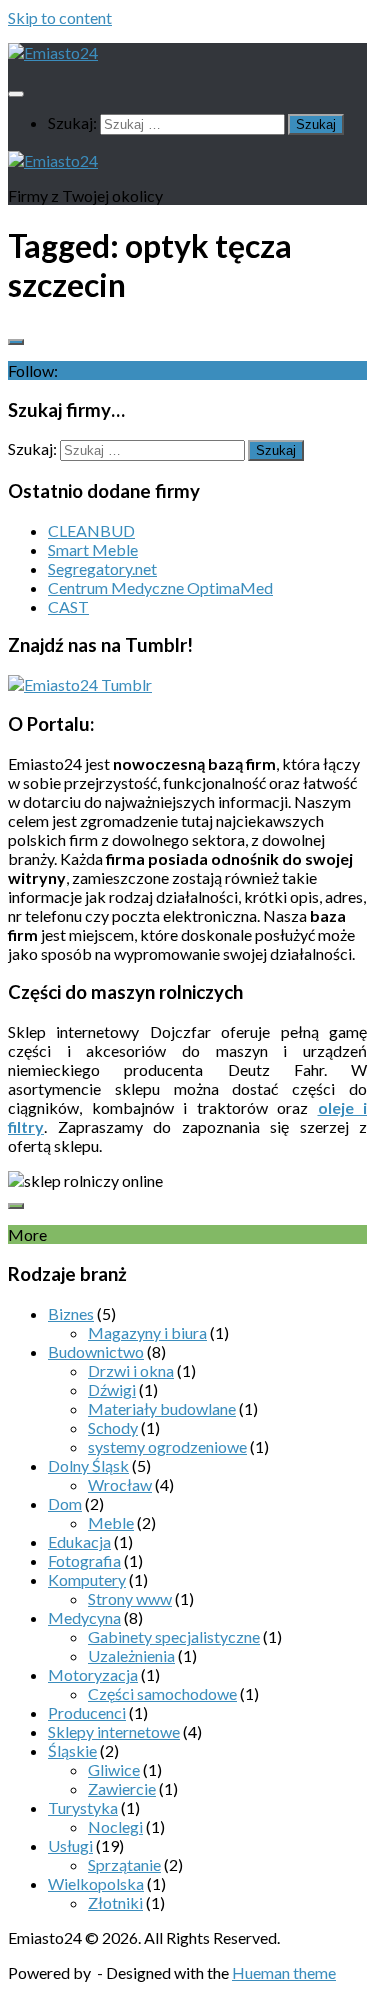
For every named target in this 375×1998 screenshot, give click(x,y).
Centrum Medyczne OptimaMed (160, 587)
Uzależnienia (131, 1655)
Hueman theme (284, 1972)
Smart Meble (93, 549)
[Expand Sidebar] (16, 342)
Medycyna (84, 1617)
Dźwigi (112, 1389)
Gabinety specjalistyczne (174, 1636)
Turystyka (83, 1807)
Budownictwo (96, 1351)
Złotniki (115, 1902)
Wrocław (120, 1484)
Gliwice (114, 1769)
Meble (111, 1522)
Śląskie (72, 1750)
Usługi (70, 1845)
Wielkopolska (96, 1883)
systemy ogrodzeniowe (167, 1446)
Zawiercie (122, 1788)
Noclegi (115, 1826)
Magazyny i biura (147, 1332)
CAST (68, 606)
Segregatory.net (102, 568)
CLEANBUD (91, 530)
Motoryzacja (93, 1674)
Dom (65, 1503)
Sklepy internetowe (114, 1731)
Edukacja (79, 1541)
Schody (113, 1427)
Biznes (71, 1313)
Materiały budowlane (162, 1408)
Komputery (87, 1579)
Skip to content (60, 17)
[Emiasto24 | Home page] (53, 52)
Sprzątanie (124, 1864)
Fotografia (84, 1560)
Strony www (130, 1598)
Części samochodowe (162, 1693)
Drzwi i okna (131, 1370)
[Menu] (16, 94)
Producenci (87, 1712)
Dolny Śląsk (88, 1465)
